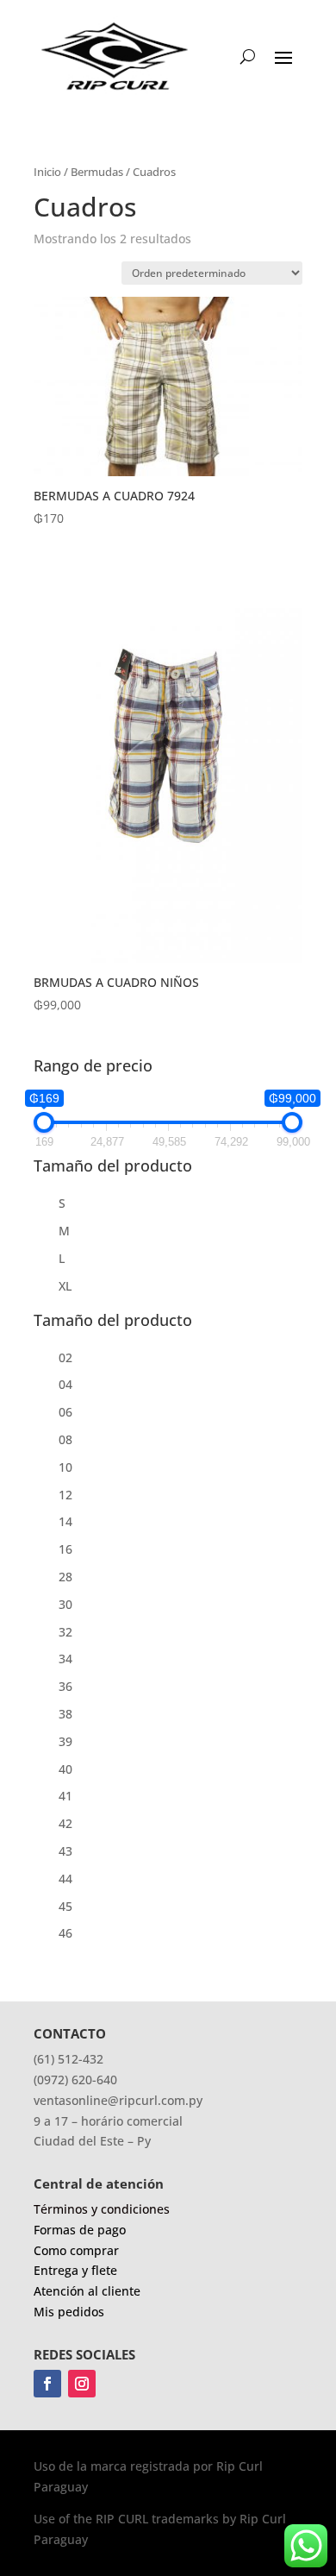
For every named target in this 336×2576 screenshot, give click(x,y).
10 (65, 1467)
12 (65, 1495)
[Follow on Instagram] (82, 2384)
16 (65, 1549)
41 (65, 1796)
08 (65, 1439)
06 (65, 1412)
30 (65, 1604)
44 (65, 1879)
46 (65, 1933)
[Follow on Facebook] (47, 2384)
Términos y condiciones (102, 2209)
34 (65, 1659)
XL (65, 1286)
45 (65, 1906)
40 (65, 1769)
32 (65, 1632)
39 (65, 1741)
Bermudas (97, 172)
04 (65, 1384)
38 (65, 1714)
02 (65, 1357)
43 (65, 1851)
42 (65, 1823)
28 (65, 1577)
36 (65, 1686)
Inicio (47, 172)
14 (65, 1521)
